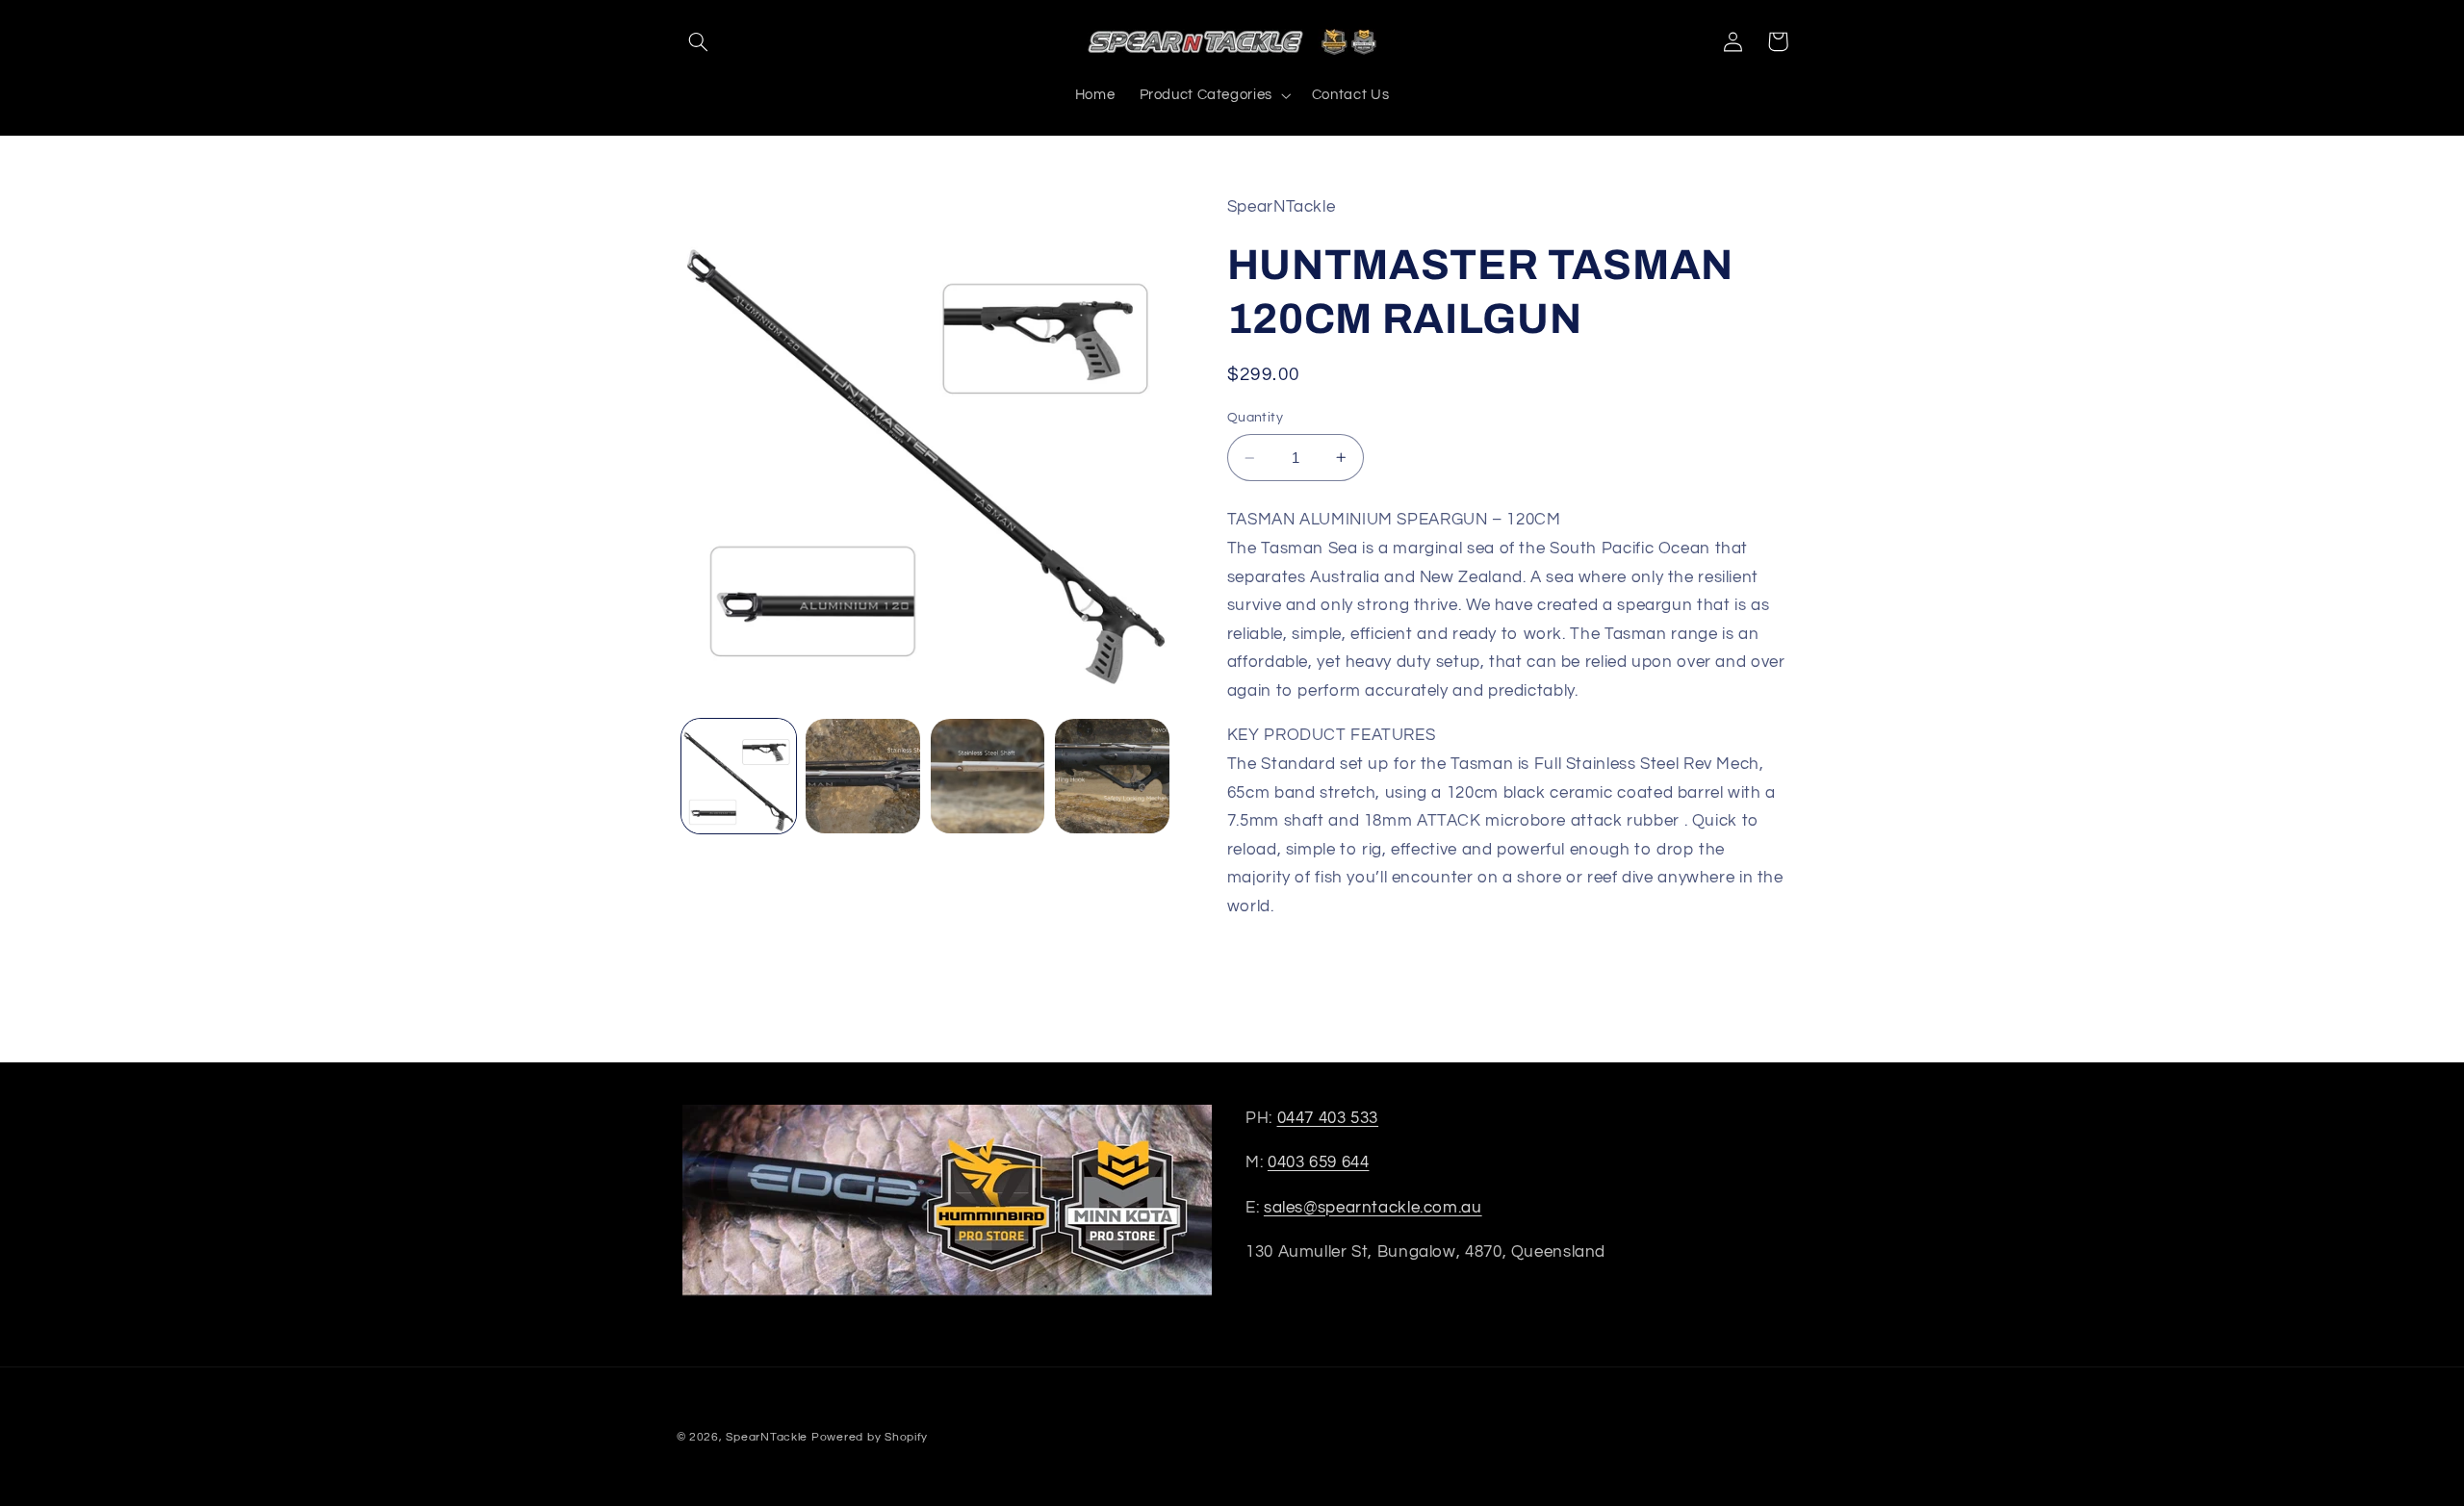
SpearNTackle (767, 1437)
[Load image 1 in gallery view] (739, 776)
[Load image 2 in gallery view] (863, 776)
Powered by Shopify (870, 1437)
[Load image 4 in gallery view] (1112, 776)
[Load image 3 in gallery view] (988, 776)
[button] (699, 41)
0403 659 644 (1319, 1162)
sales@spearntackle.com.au (1373, 1208)
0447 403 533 (1328, 1118)
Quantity (1255, 418)
